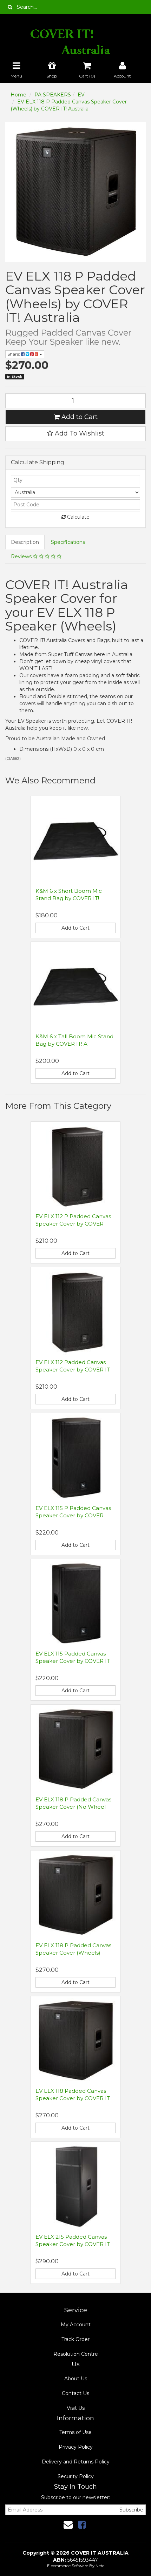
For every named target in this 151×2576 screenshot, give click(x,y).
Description (25, 542)
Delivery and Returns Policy (76, 2462)
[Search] (10, 7)
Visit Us (76, 2408)
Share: (14, 354)
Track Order (75, 2339)
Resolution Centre (76, 2354)
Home (18, 95)
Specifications (68, 542)
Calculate (78, 517)
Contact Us (75, 2393)
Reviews (22, 557)
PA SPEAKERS (53, 95)
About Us (76, 2379)
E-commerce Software (68, 2566)
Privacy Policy (76, 2447)
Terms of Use (75, 2432)
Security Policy (76, 2476)
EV (81, 95)
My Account (76, 2325)
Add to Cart (79, 417)
